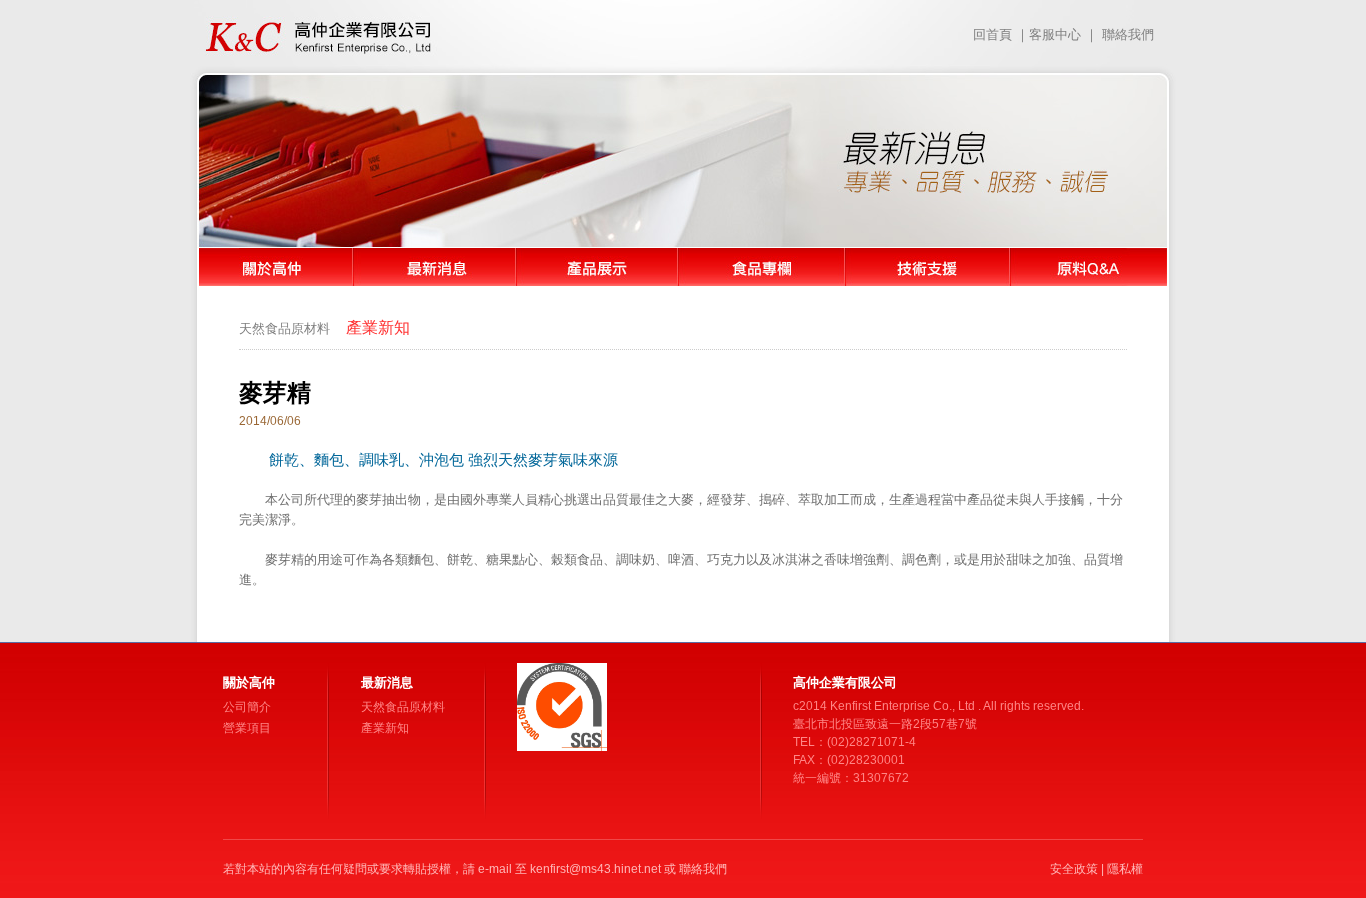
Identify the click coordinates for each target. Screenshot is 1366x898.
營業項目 (247, 728)
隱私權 (1125, 869)
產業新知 (385, 728)
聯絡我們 (1128, 34)
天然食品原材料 (284, 328)
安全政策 (1074, 869)
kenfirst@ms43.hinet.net (595, 869)
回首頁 (992, 34)
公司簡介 (247, 707)
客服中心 (1055, 34)
